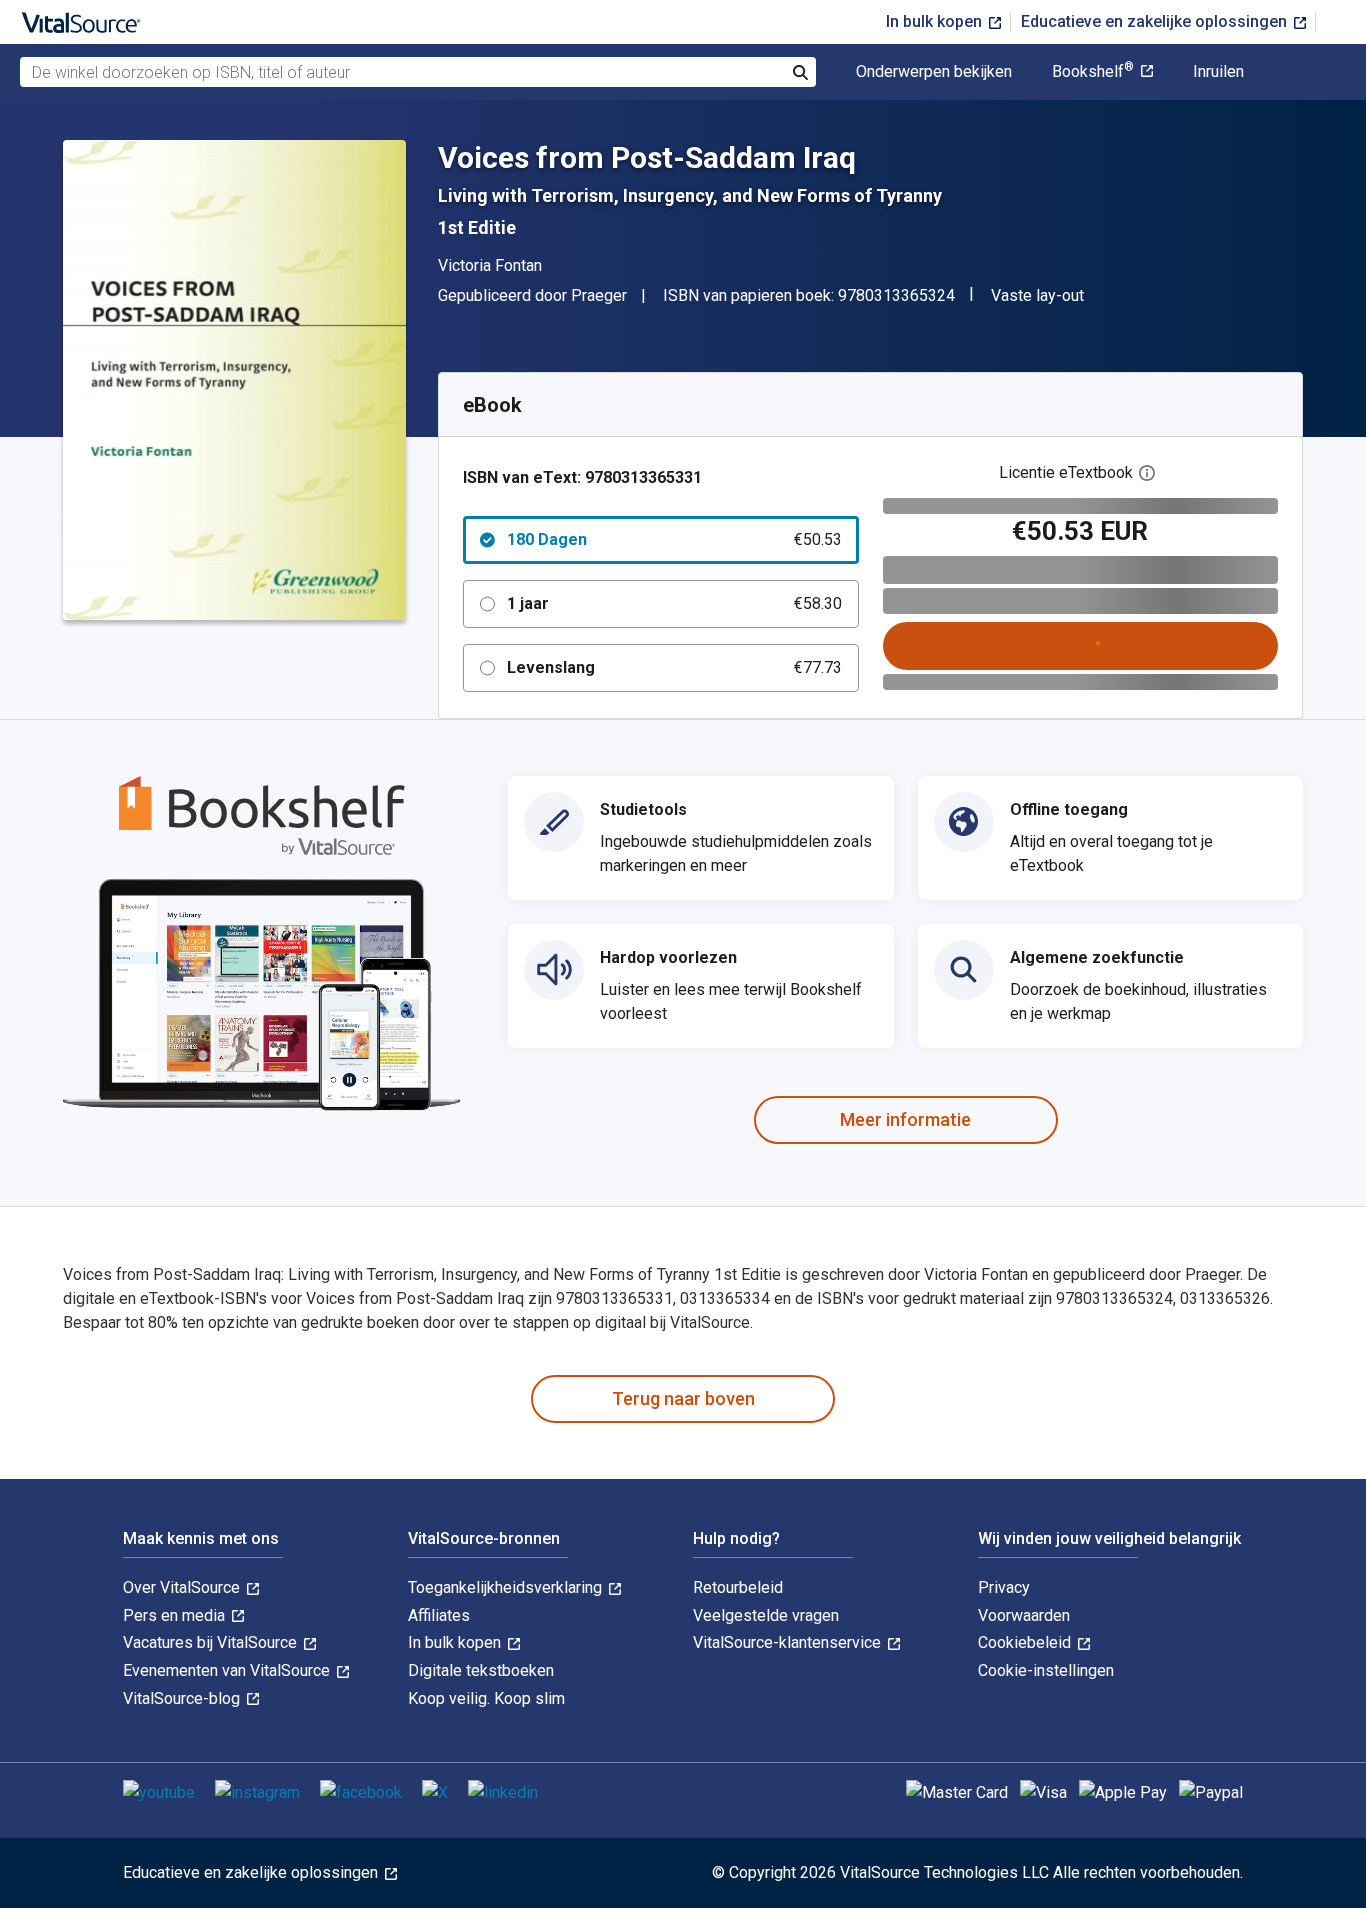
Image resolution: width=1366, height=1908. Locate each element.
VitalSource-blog (183, 1698)
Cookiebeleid (1026, 1642)
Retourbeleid (738, 1587)
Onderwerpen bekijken (934, 72)
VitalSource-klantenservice (789, 1642)
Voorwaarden (1024, 1615)
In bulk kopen (936, 21)
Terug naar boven (683, 1398)
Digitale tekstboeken (481, 1670)
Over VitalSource (183, 1587)
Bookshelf (1093, 72)
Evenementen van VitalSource (228, 1670)
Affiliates (439, 1615)
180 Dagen (674, 539)
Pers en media (176, 1615)
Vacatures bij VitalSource (212, 1642)
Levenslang (674, 667)
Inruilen (1218, 72)
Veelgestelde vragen (766, 1615)
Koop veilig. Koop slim (486, 1698)
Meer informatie (905, 1119)
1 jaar (674, 603)
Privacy (1004, 1587)
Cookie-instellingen (1046, 1670)
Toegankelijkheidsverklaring (507, 1587)
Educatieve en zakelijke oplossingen (1156, 21)
